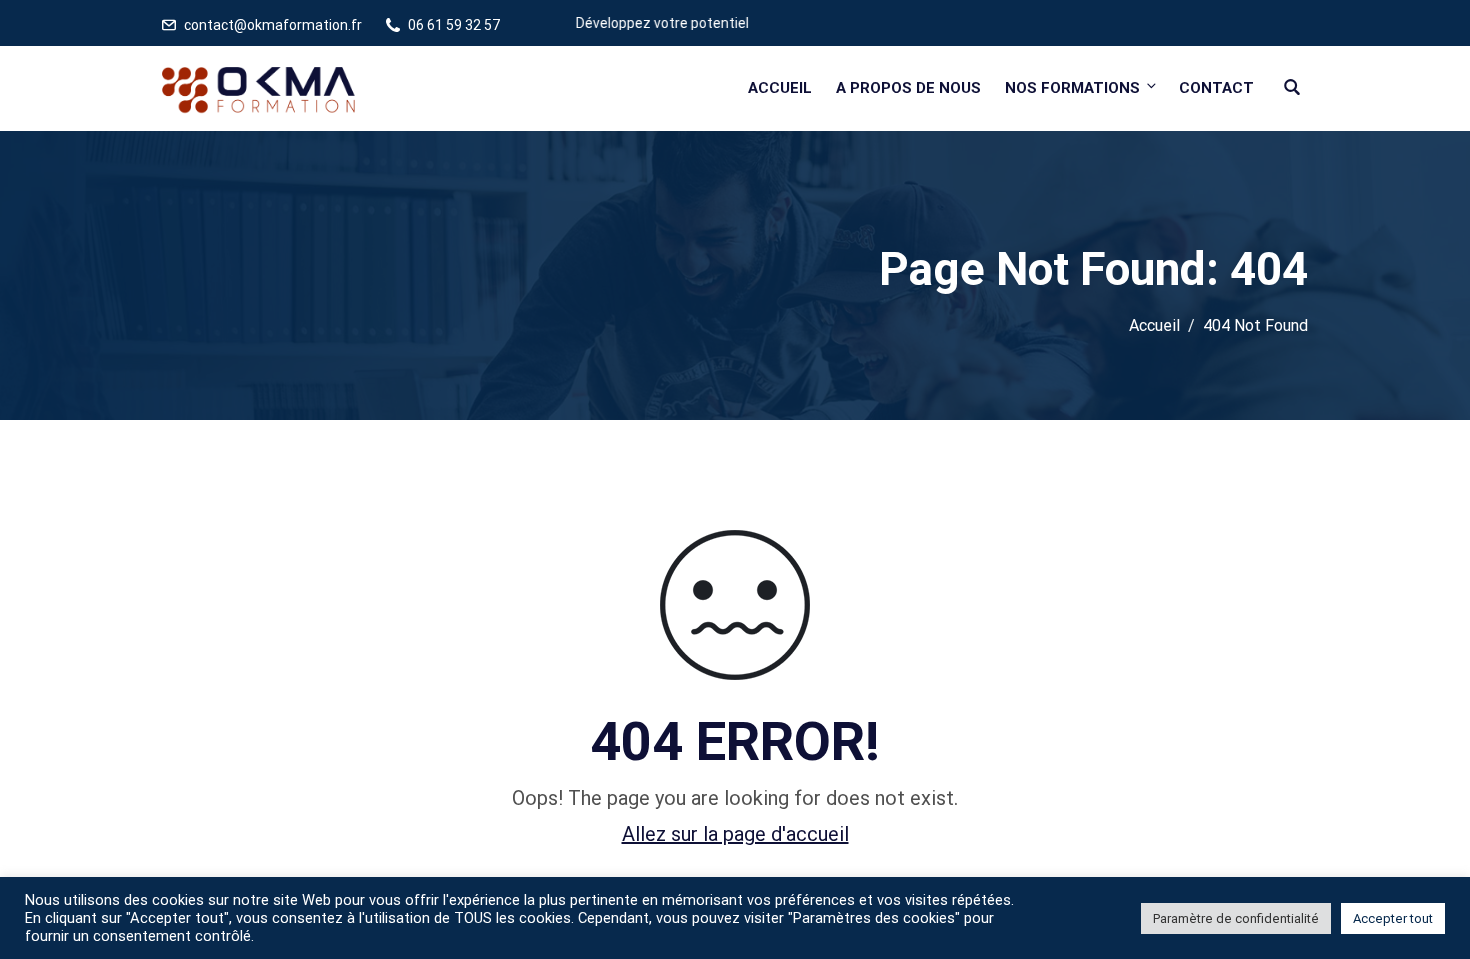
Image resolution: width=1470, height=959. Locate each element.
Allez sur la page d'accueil (735, 834)
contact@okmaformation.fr (273, 25)
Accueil (780, 88)
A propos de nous (908, 88)
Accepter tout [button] (1393, 918)
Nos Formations (1072, 88)
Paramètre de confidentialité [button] (1236, 918)
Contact (1216, 88)
